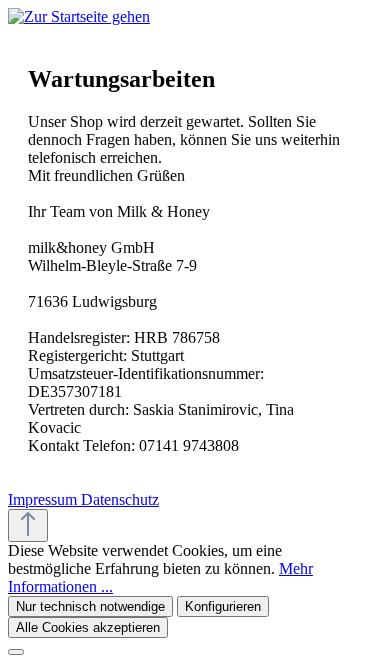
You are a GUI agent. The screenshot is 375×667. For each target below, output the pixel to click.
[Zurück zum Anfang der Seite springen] (28, 525)
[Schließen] (16, 652)
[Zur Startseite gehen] (79, 16)
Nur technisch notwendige (90, 606)
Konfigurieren (223, 606)
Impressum (44, 499)
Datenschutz (120, 499)
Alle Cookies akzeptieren (88, 627)
